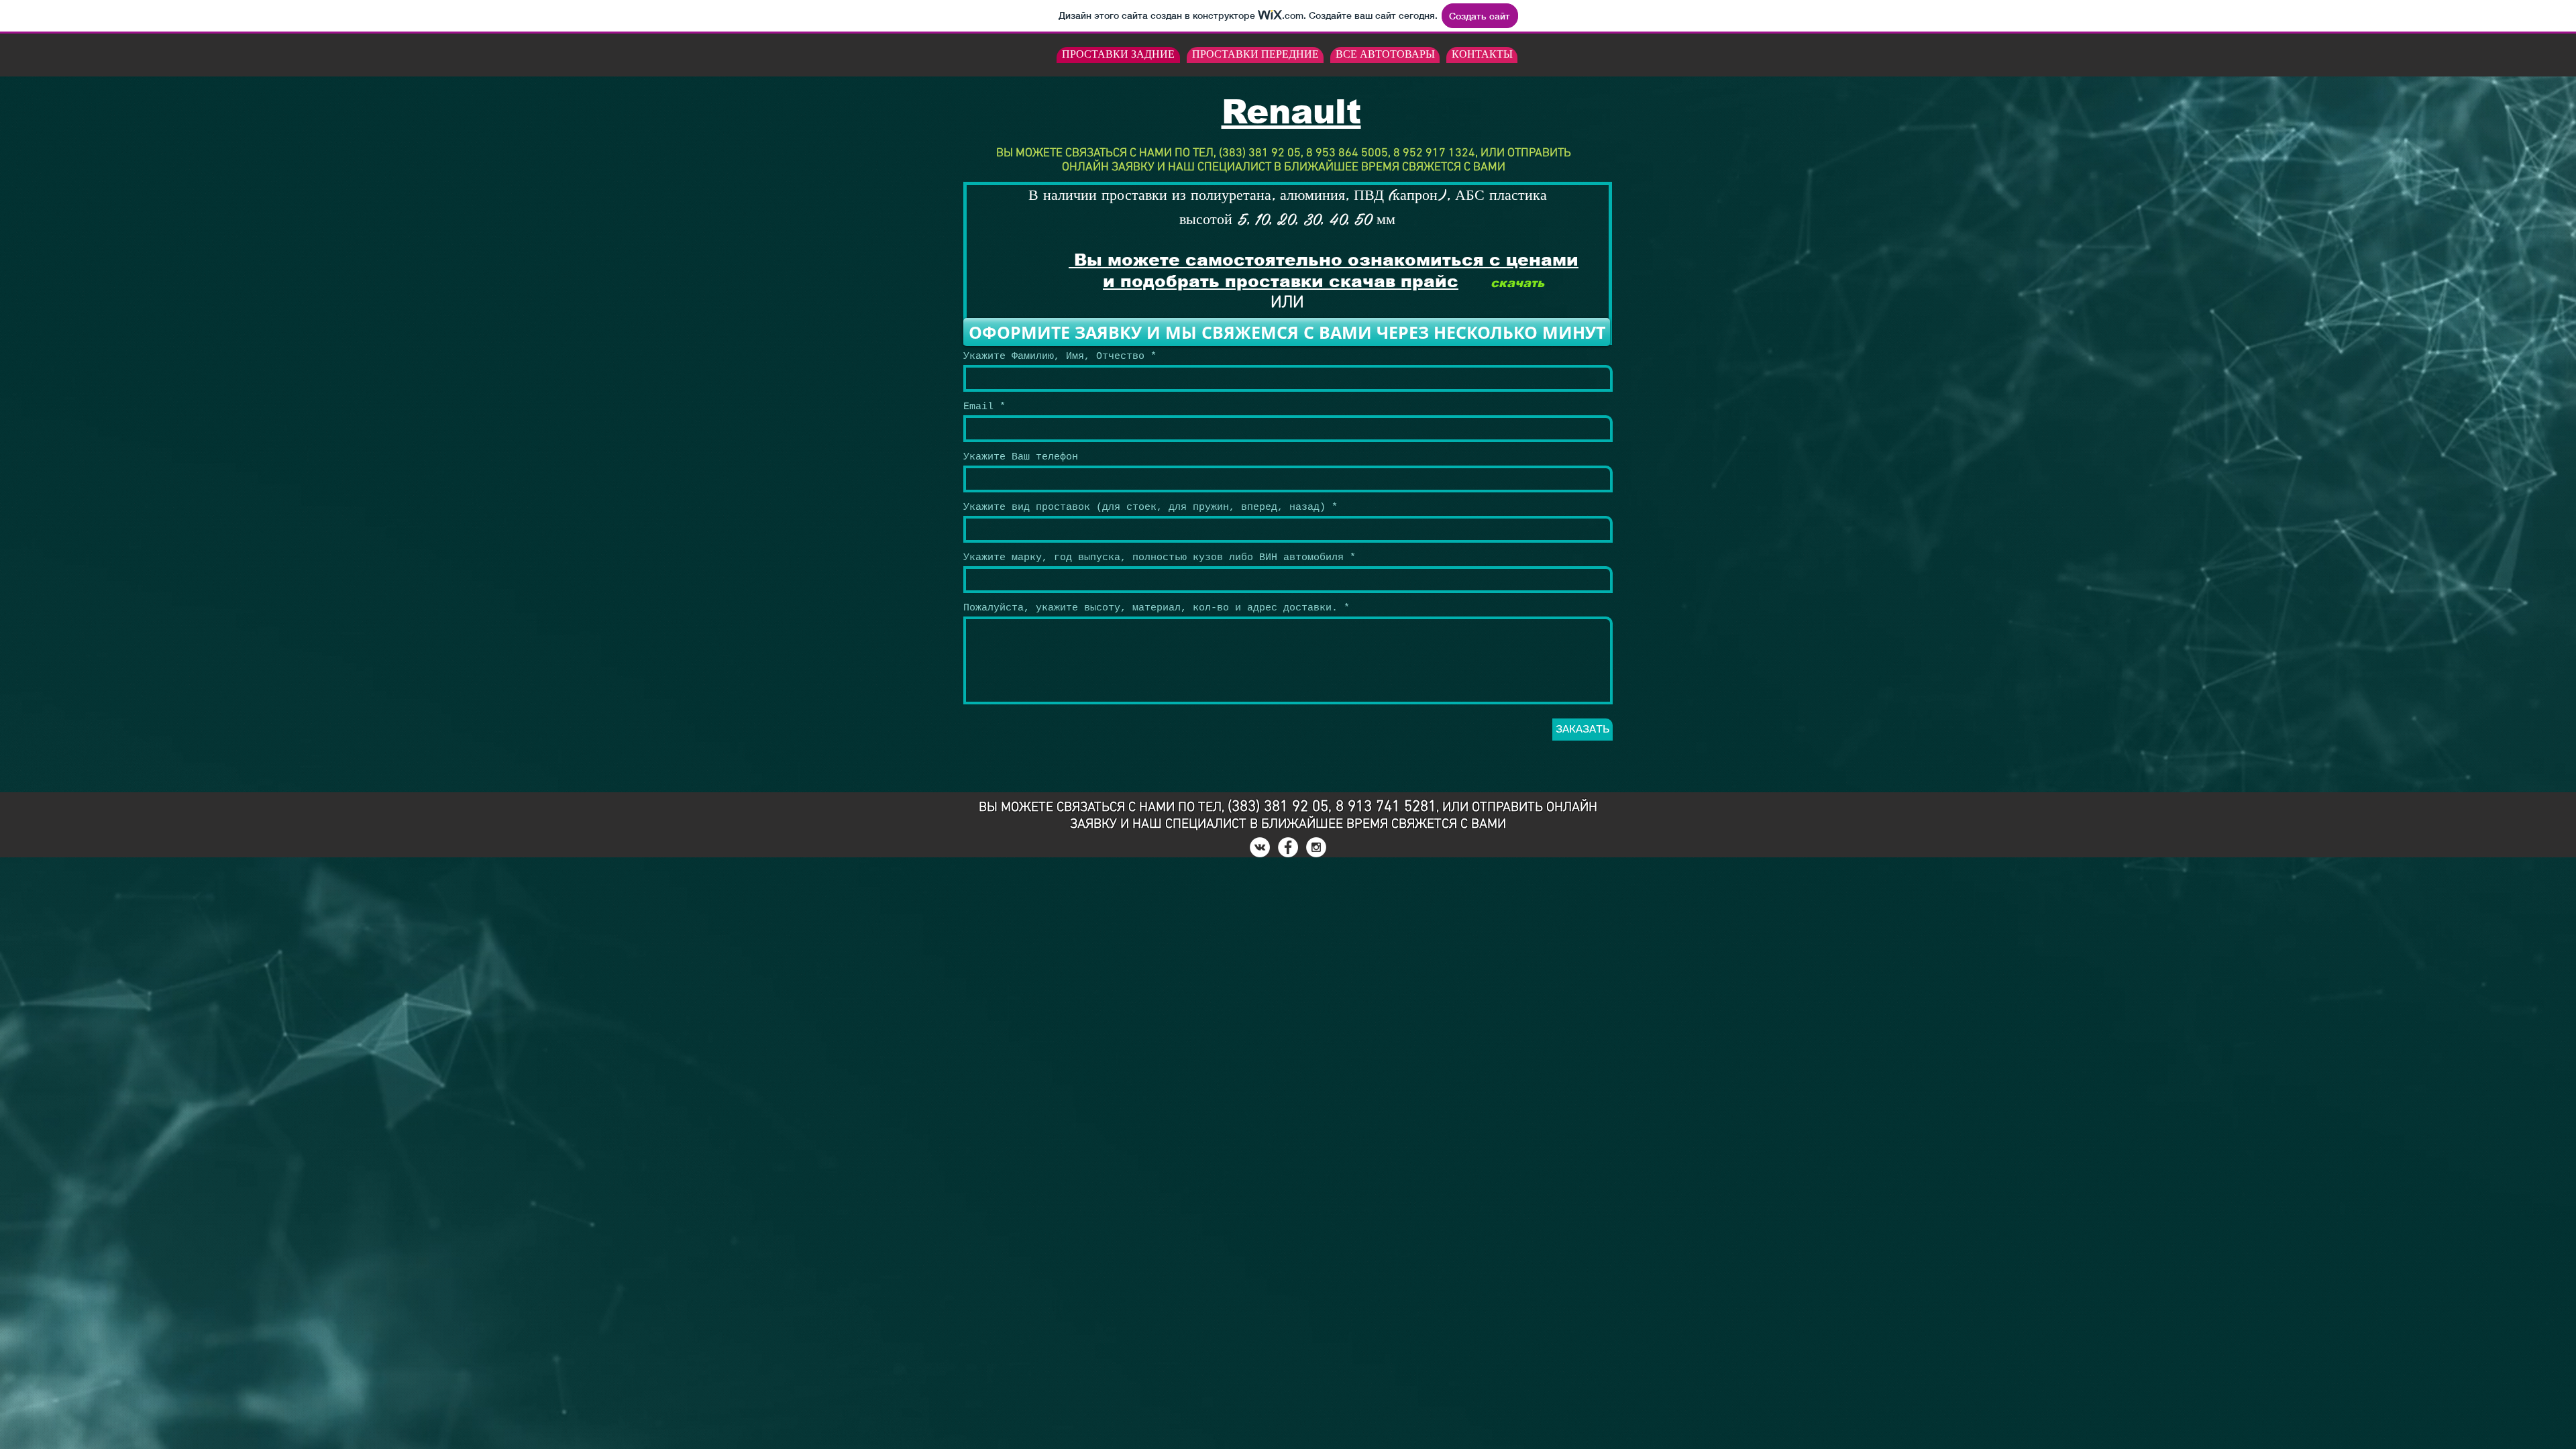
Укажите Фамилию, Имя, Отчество (1054, 357)
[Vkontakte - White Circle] (1260, 847)
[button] (1287, 332)
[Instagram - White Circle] (1316, 847)
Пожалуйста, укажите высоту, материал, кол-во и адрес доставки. (1153, 608)
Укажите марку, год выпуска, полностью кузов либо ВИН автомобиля (1153, 558)
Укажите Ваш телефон (1021, 457)
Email (978, 407)
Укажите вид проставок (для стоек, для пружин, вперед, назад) (1144, 507)
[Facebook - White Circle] (1288, 847)
